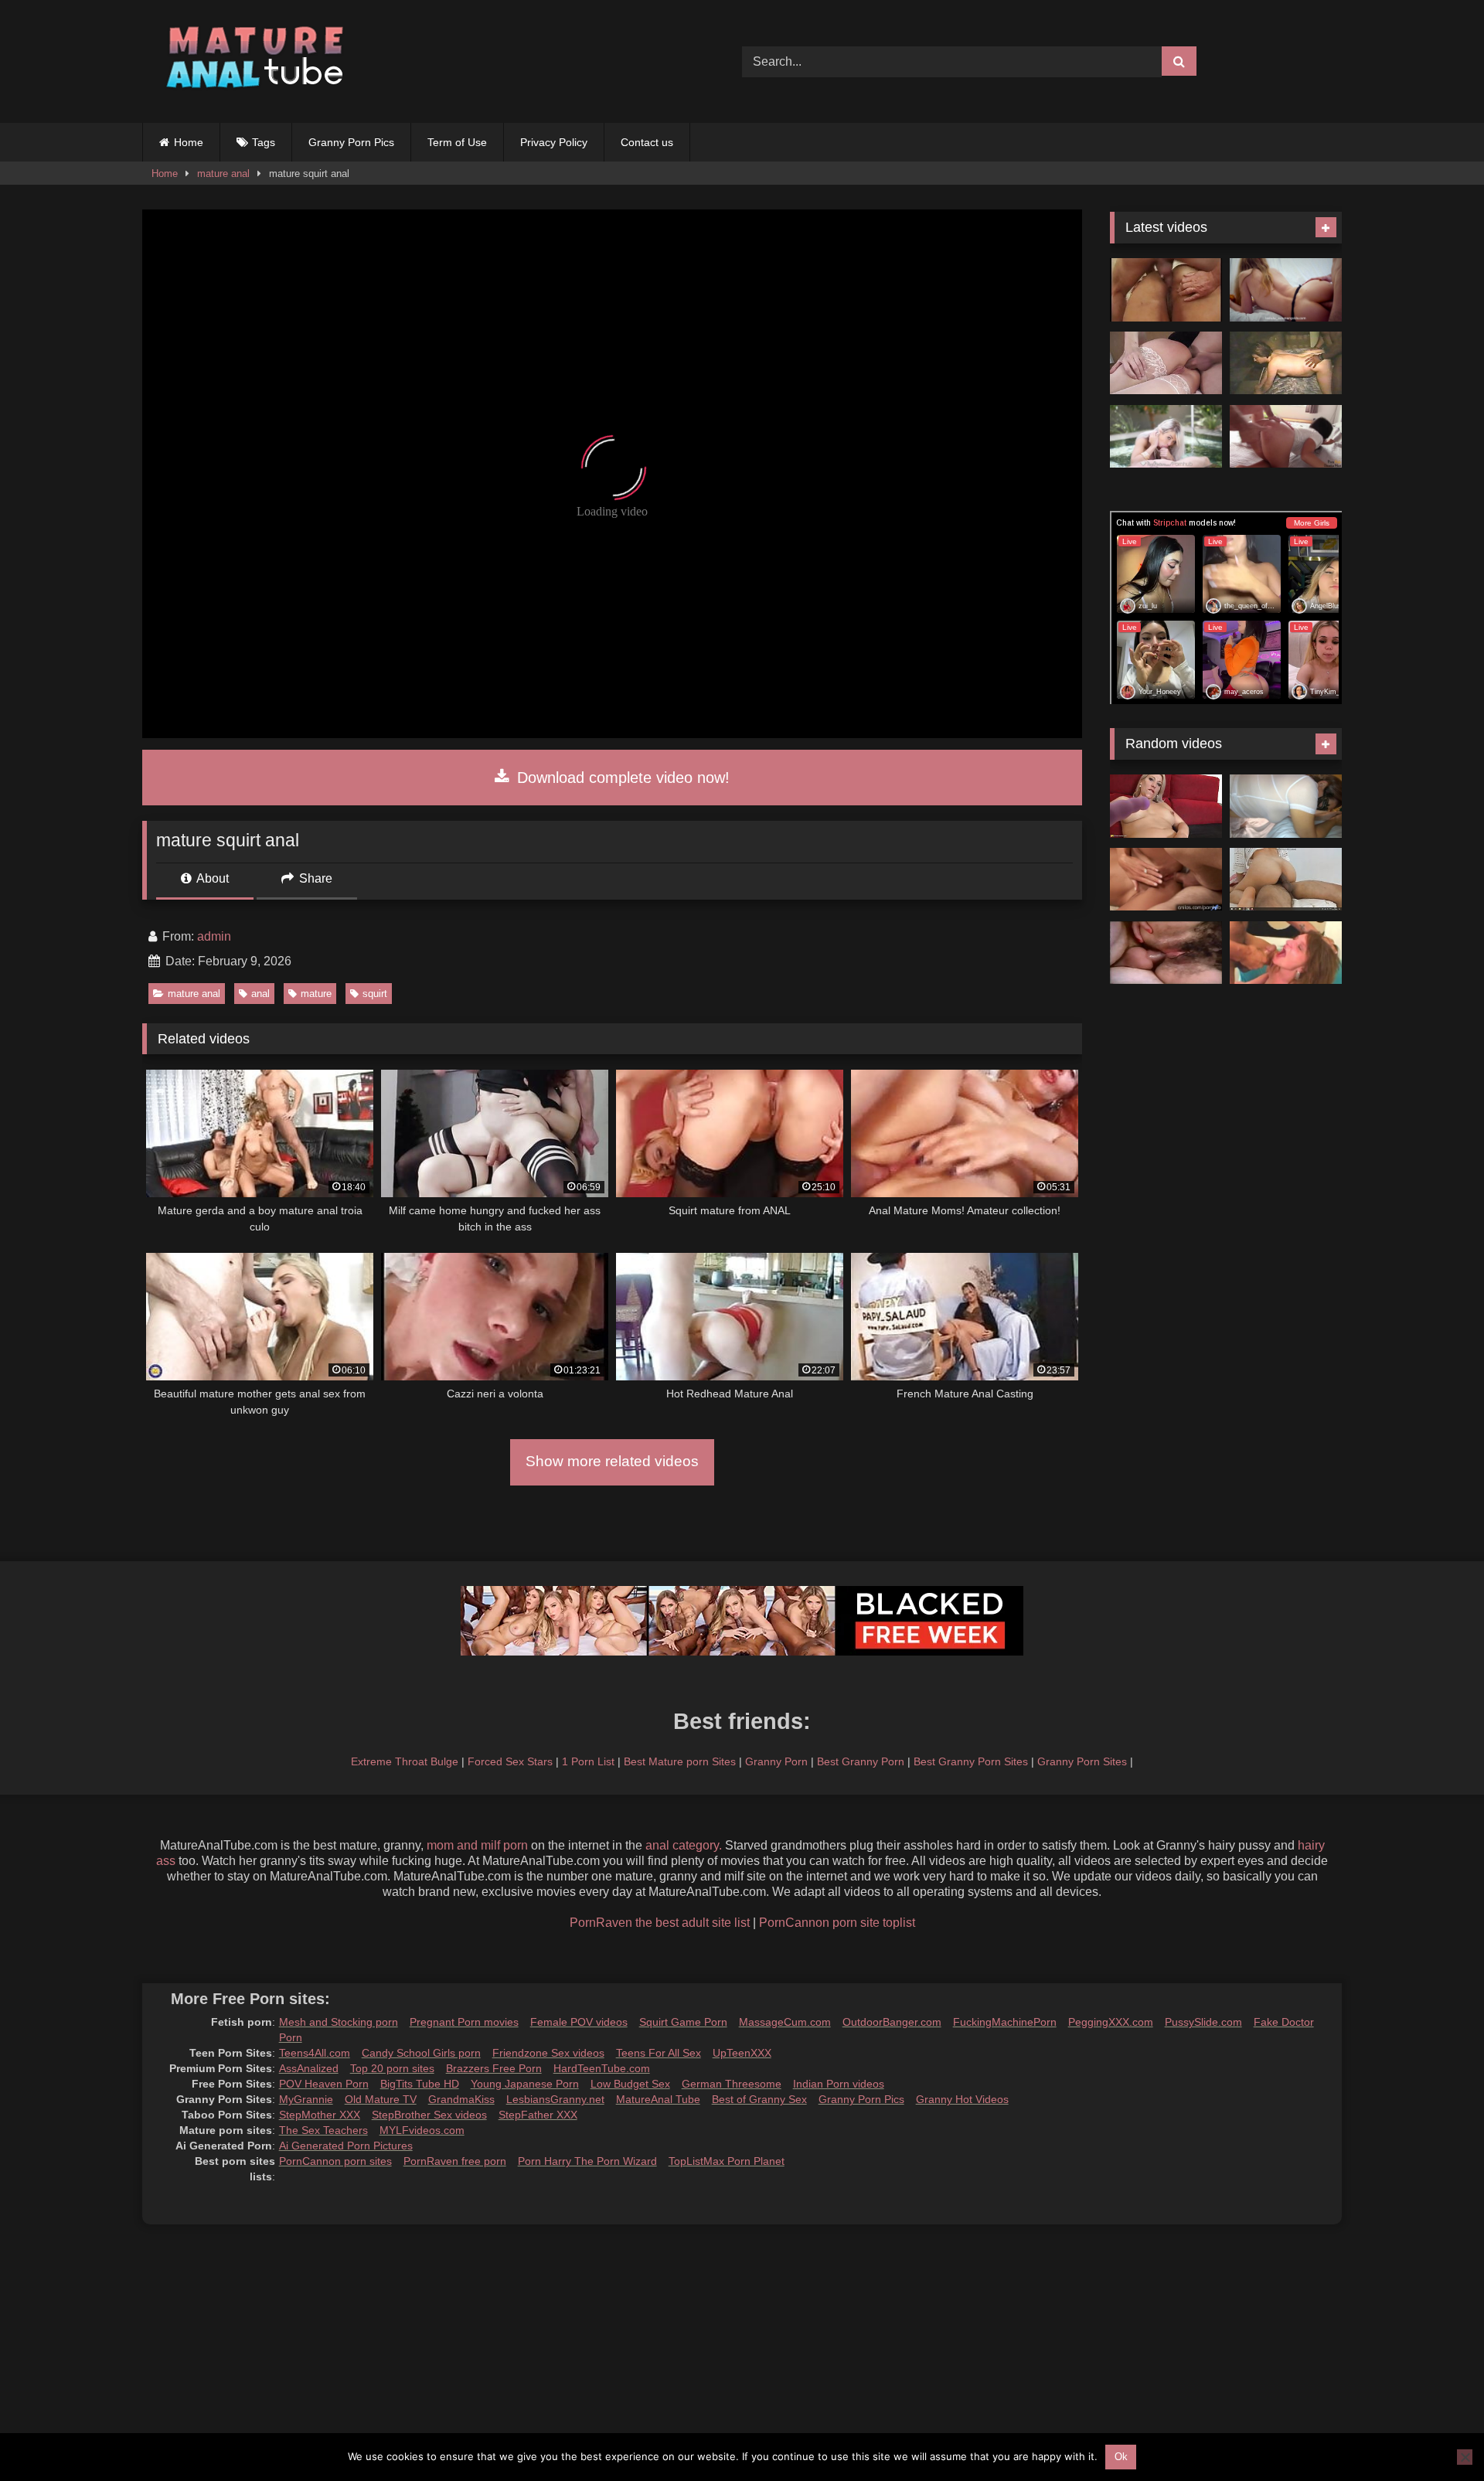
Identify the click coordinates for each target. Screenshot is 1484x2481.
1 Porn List (588, 1761)
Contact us (647, 142)
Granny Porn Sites (1082, 1761)
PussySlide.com (1203, 2022)
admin (214, 936)
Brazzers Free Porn (494, 2068)
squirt (375, 994)
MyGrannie (306, 2099)
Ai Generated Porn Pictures (346, 2146)
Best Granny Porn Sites (971, 1761)
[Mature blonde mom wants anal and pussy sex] (1166, 806)
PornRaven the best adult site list (660, 1923)
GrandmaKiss (461, 2099)
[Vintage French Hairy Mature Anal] (1166, 953)
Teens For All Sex (659, 2053)
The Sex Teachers (323, 2130)
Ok (1121, 2457)
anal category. (684, 1845)
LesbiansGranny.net (555, 2099)
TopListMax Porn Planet (727, 2161)
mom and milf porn (477, 1845)
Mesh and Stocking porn (339, 2022)
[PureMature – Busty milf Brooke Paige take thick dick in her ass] (1166, 437)
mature (316, 994)
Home (189, 142)
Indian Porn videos (839, 2084)
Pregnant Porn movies (464, 2022)
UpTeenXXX (742, 2053)
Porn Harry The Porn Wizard (587, 2161)
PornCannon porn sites (335, 2161)
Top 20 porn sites (392, 2068)
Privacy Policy (554, 142)
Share (314, 878)
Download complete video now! (621, 778)
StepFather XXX (538, 2115)
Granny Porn (776, 1761)
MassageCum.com (785, 2022)
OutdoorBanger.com (892, 2022)
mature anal (223, 174)
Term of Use (457, 142)
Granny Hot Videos (962, 2099)
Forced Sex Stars (510, 1761)
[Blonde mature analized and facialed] (1166, 363)
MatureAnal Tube (658, 2099)
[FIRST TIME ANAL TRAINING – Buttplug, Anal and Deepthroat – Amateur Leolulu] (1286, 290)
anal (260, 994)
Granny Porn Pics (351, 142)
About (211, 878)
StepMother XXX (320, 2115)
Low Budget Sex (630, 2084)
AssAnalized (309, 2068)
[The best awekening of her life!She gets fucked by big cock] (1286, 437)
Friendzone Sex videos (548, 2053)
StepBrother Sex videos (429, 2115)
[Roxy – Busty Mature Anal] (1286, 953)
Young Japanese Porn (525, 2084)
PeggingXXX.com (1111, 2022)
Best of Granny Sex (759, 2099)
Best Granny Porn (861, 1761)
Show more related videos (612, 1461)
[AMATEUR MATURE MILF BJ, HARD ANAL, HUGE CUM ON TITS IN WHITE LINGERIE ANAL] (1286, 806)
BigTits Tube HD (420, 2084)
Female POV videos (579, 2022)
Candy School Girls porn (421, 2053)
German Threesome (732, 2084)
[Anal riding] (1286, 880)
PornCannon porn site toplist (837, 1923)
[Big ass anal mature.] (1166, 290)
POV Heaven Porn (324, 2084)
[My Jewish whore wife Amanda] (1286, 363)
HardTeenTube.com (602, 2068)
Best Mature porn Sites (680, 1761)
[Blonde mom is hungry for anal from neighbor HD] (1166, 880)
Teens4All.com (315, 2053)
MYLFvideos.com (422, 2130)
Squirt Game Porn (683, 2022)
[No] (1465, 2457)
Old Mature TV (381, 2099)
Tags (264, 142)
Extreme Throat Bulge (405, 1761)
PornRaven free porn (455, 2161)
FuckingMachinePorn (1005, 2022)
